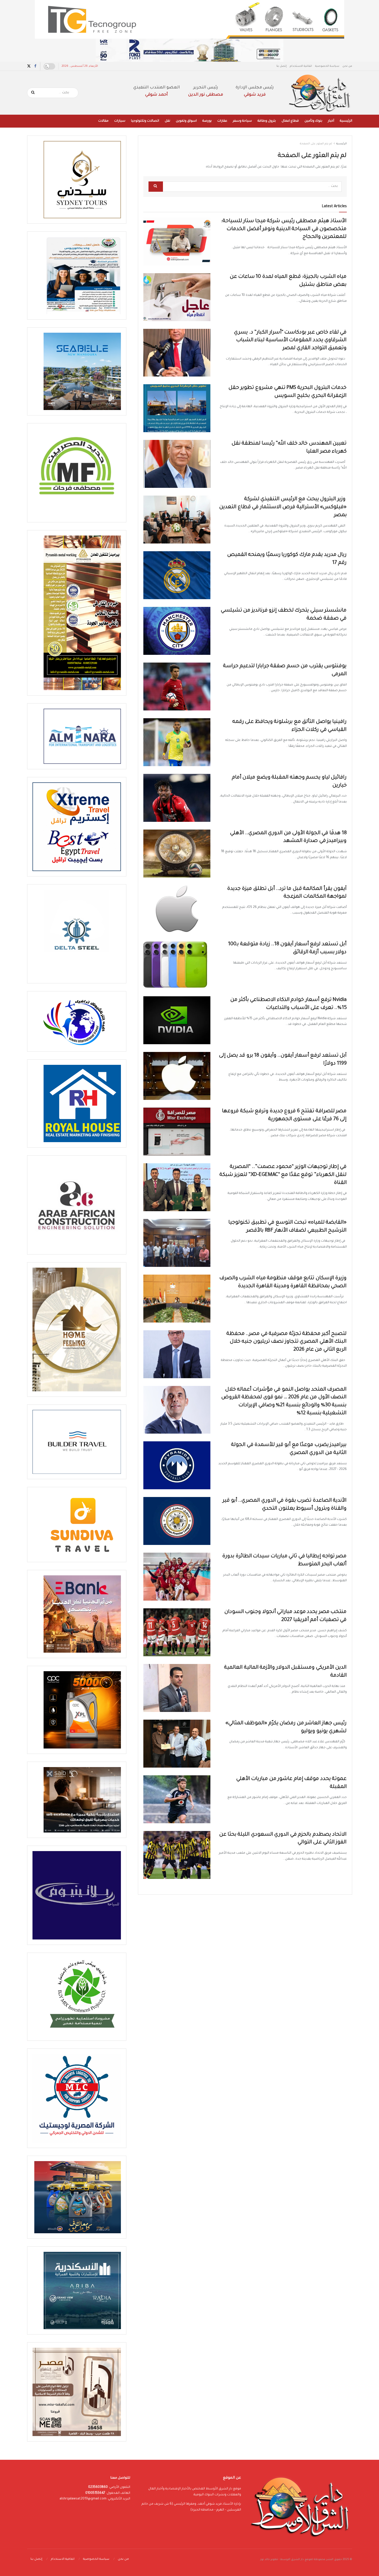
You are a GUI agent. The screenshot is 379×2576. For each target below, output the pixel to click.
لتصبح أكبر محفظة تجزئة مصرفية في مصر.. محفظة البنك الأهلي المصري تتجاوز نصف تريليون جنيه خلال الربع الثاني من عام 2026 (287, 1342)
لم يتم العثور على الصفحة (316, 144)
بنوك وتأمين (313, 121)
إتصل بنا (282, 66)
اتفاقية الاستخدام (301, 66)
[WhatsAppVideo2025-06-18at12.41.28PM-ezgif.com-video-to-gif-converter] (190, 51)
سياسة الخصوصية (327, 66)
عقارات (222, 121)
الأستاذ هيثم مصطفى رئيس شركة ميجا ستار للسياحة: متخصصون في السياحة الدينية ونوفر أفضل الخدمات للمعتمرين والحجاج (284, 229)
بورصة (207, 121)
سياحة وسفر (242, 121)
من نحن (347, 66)
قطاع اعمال (290, 121)
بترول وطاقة (267, 121)
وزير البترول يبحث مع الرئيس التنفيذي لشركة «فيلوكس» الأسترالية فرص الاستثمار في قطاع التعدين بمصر (283, 507)
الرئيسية (346, 121)
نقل (167, 121)
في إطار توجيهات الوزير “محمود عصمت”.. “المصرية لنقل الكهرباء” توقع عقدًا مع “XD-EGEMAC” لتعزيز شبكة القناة (283, 1175)
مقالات (103, 121)
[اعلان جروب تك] (190, 20)
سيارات (120, 121)
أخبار (331, 121)
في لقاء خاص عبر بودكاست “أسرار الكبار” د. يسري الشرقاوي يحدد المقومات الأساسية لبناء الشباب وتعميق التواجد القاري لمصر (290, 341)
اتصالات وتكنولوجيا (145, 121)
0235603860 (98, 2487)
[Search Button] (33, 93)
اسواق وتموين (186, 121)
